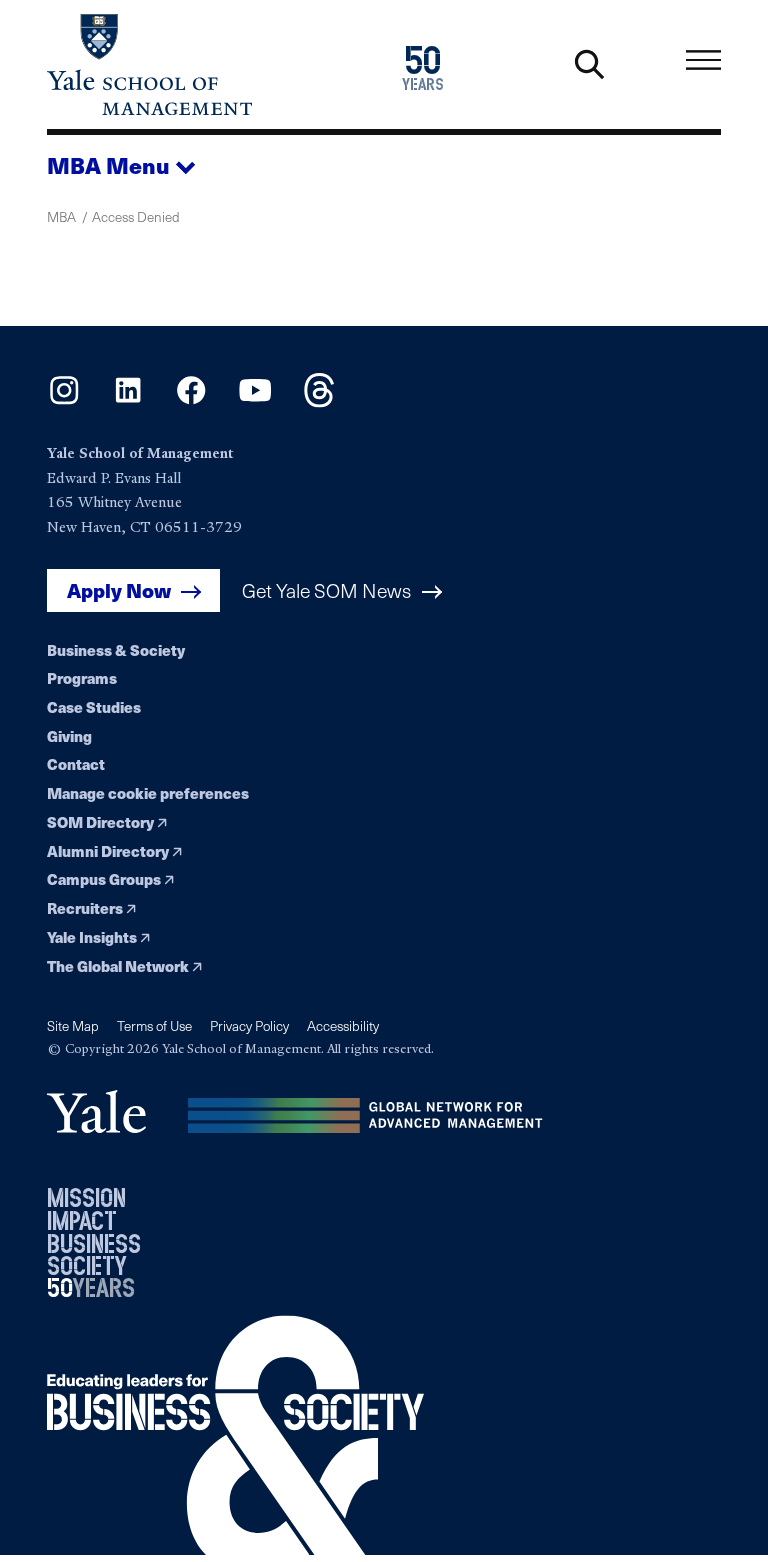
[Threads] (319, 401)
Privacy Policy (249, 1025)
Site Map (73, 1025)
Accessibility (343, 1025)
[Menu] (703, 60)
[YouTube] (255, 401)
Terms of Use (154, 1025)
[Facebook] (191, 401)
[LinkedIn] (128, 401)
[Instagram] (64, 401)
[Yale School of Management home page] (215, 64)
